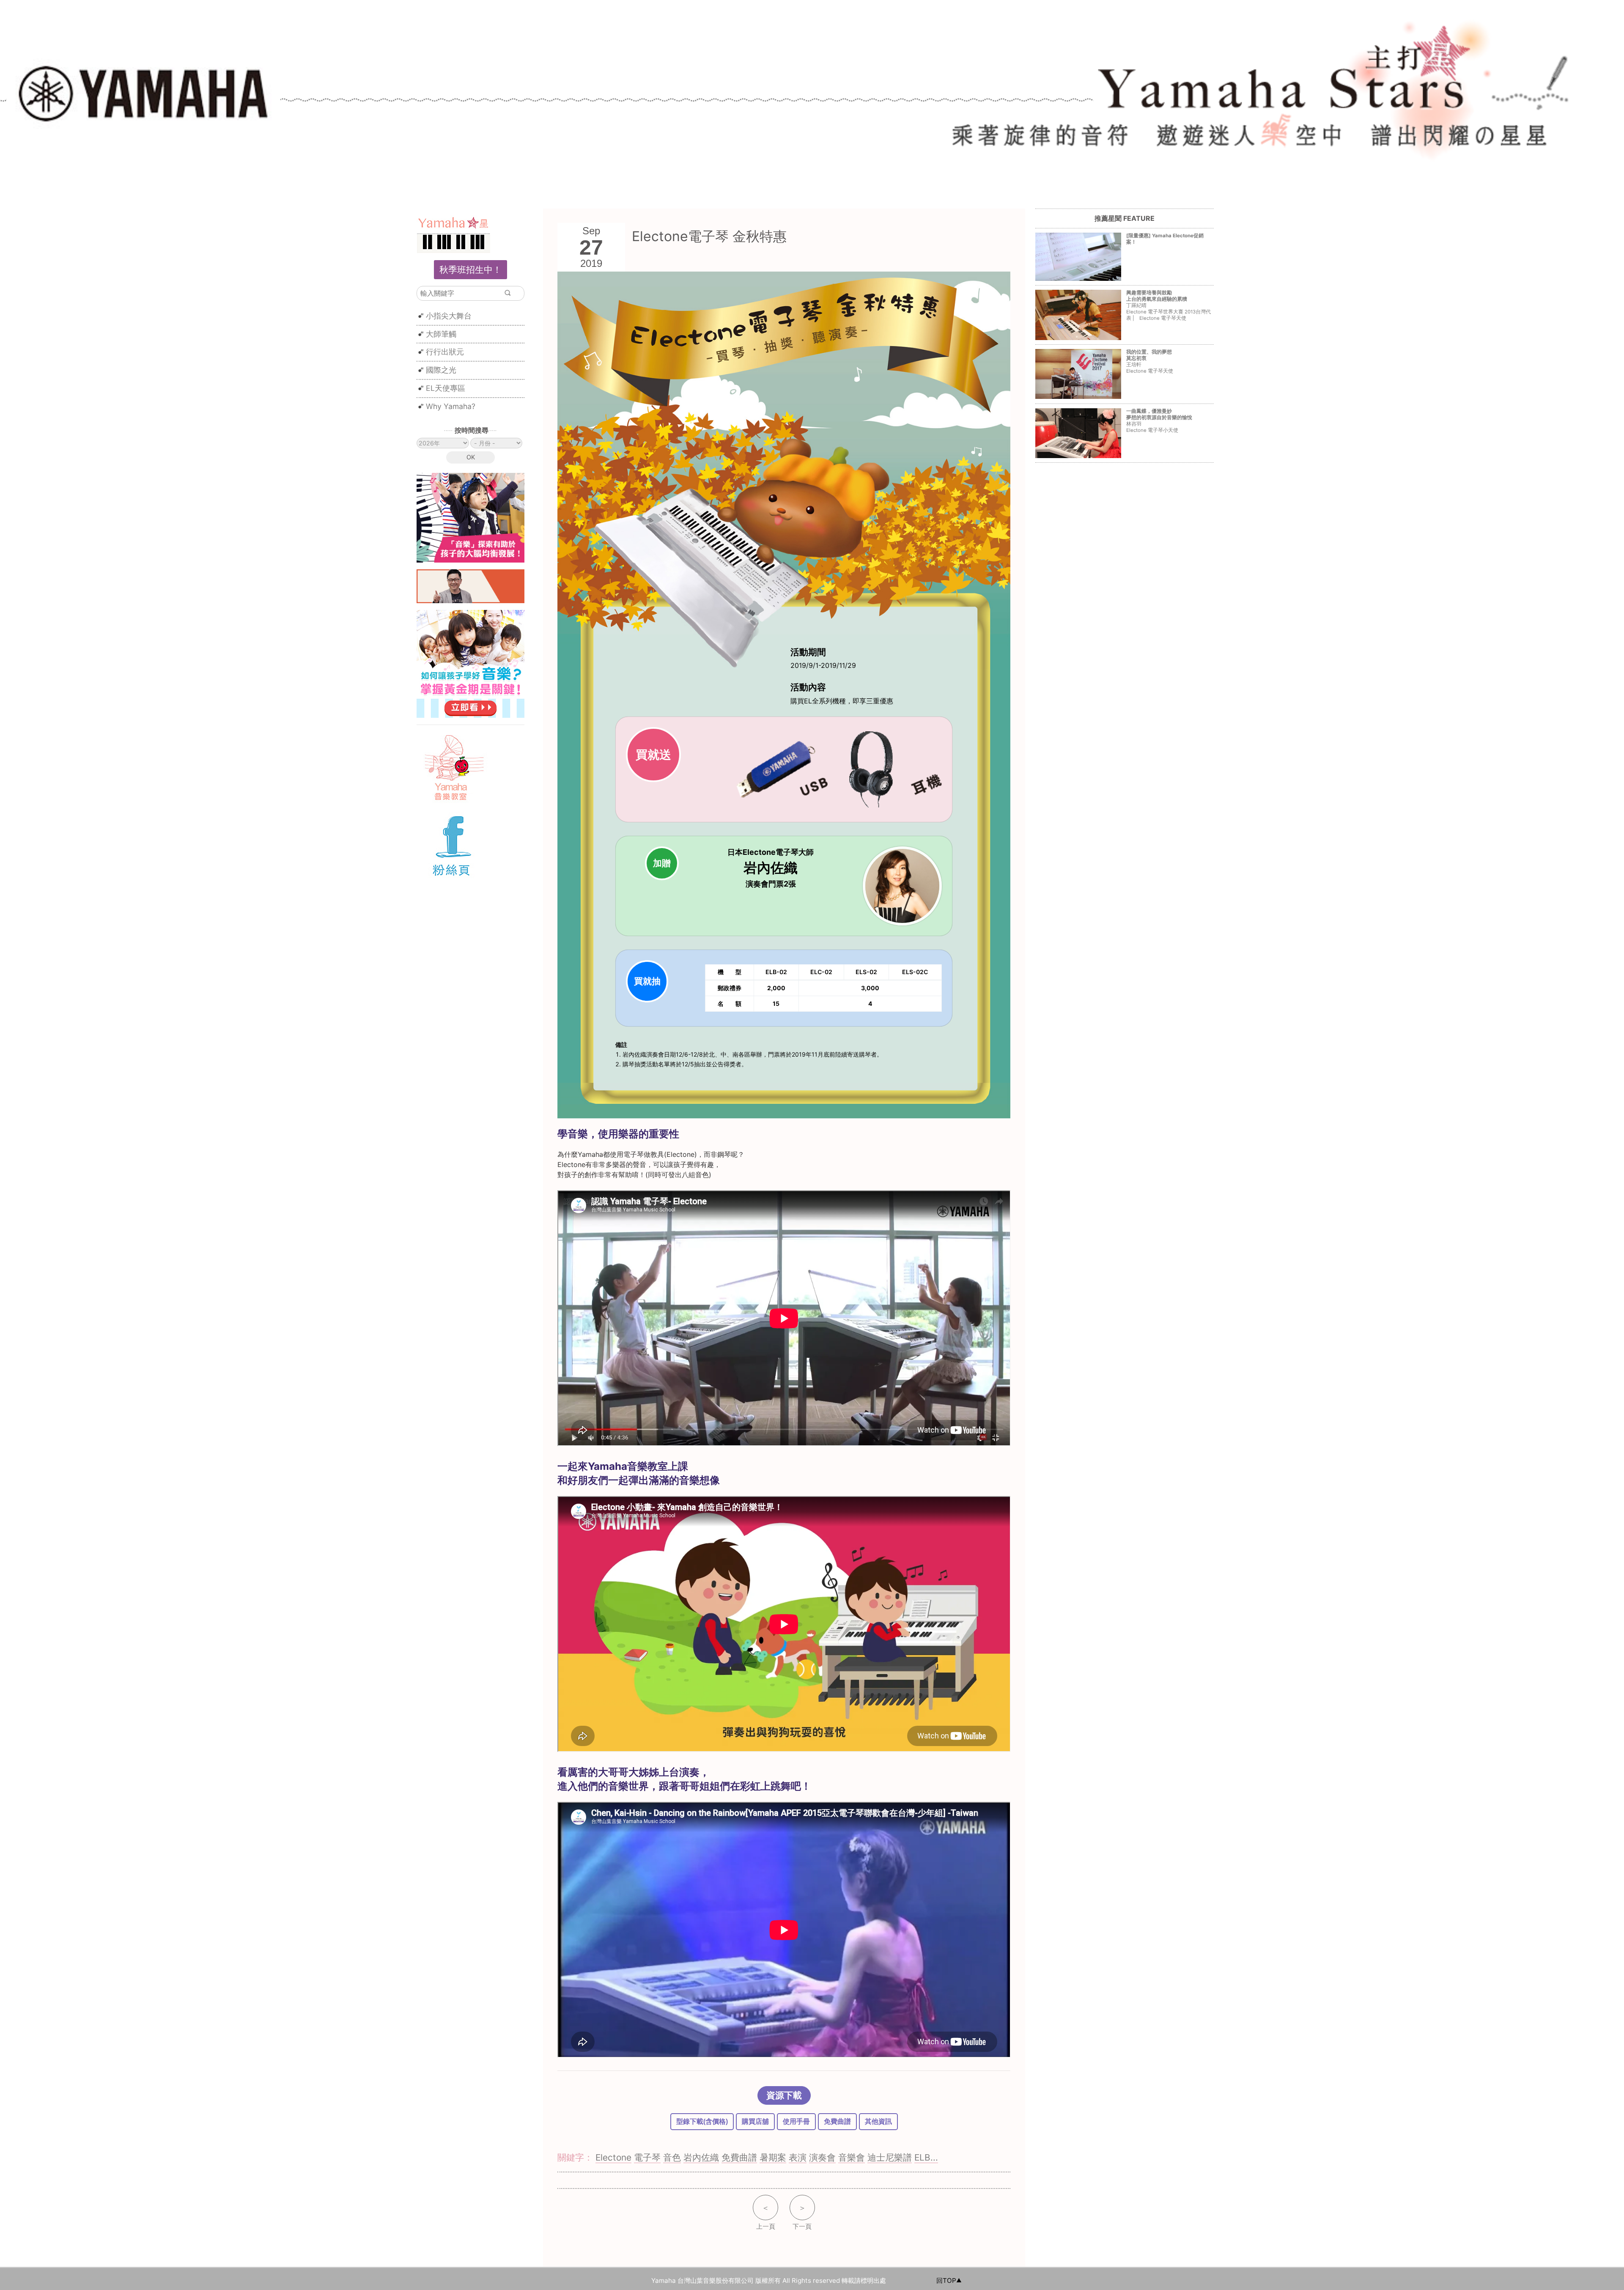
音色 (672, 2157)
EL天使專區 (446, 388)
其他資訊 (878, 2121)
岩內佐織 (701, 2157)
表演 (798, 2157)
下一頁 (802, 2217)
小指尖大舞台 (449, 316)
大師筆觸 (441, 334)
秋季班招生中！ (470, 270)
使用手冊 (796, 2121)
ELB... (926, 2157)
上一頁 (766, 2217)
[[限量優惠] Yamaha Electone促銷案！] (1123, 248)
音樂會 (852, 2157)
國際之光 (441, 370)
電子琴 (647, 2157)
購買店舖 (755, 2121)
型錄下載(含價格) (702, 2121)
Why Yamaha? (451, 406)
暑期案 (773, 2157)
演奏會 (822, 2157)
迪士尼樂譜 (890, 2157)
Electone (613, 2157)
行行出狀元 (445, 352)
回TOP (946, 2280)
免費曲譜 (837, 2121)
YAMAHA (144, 89)
